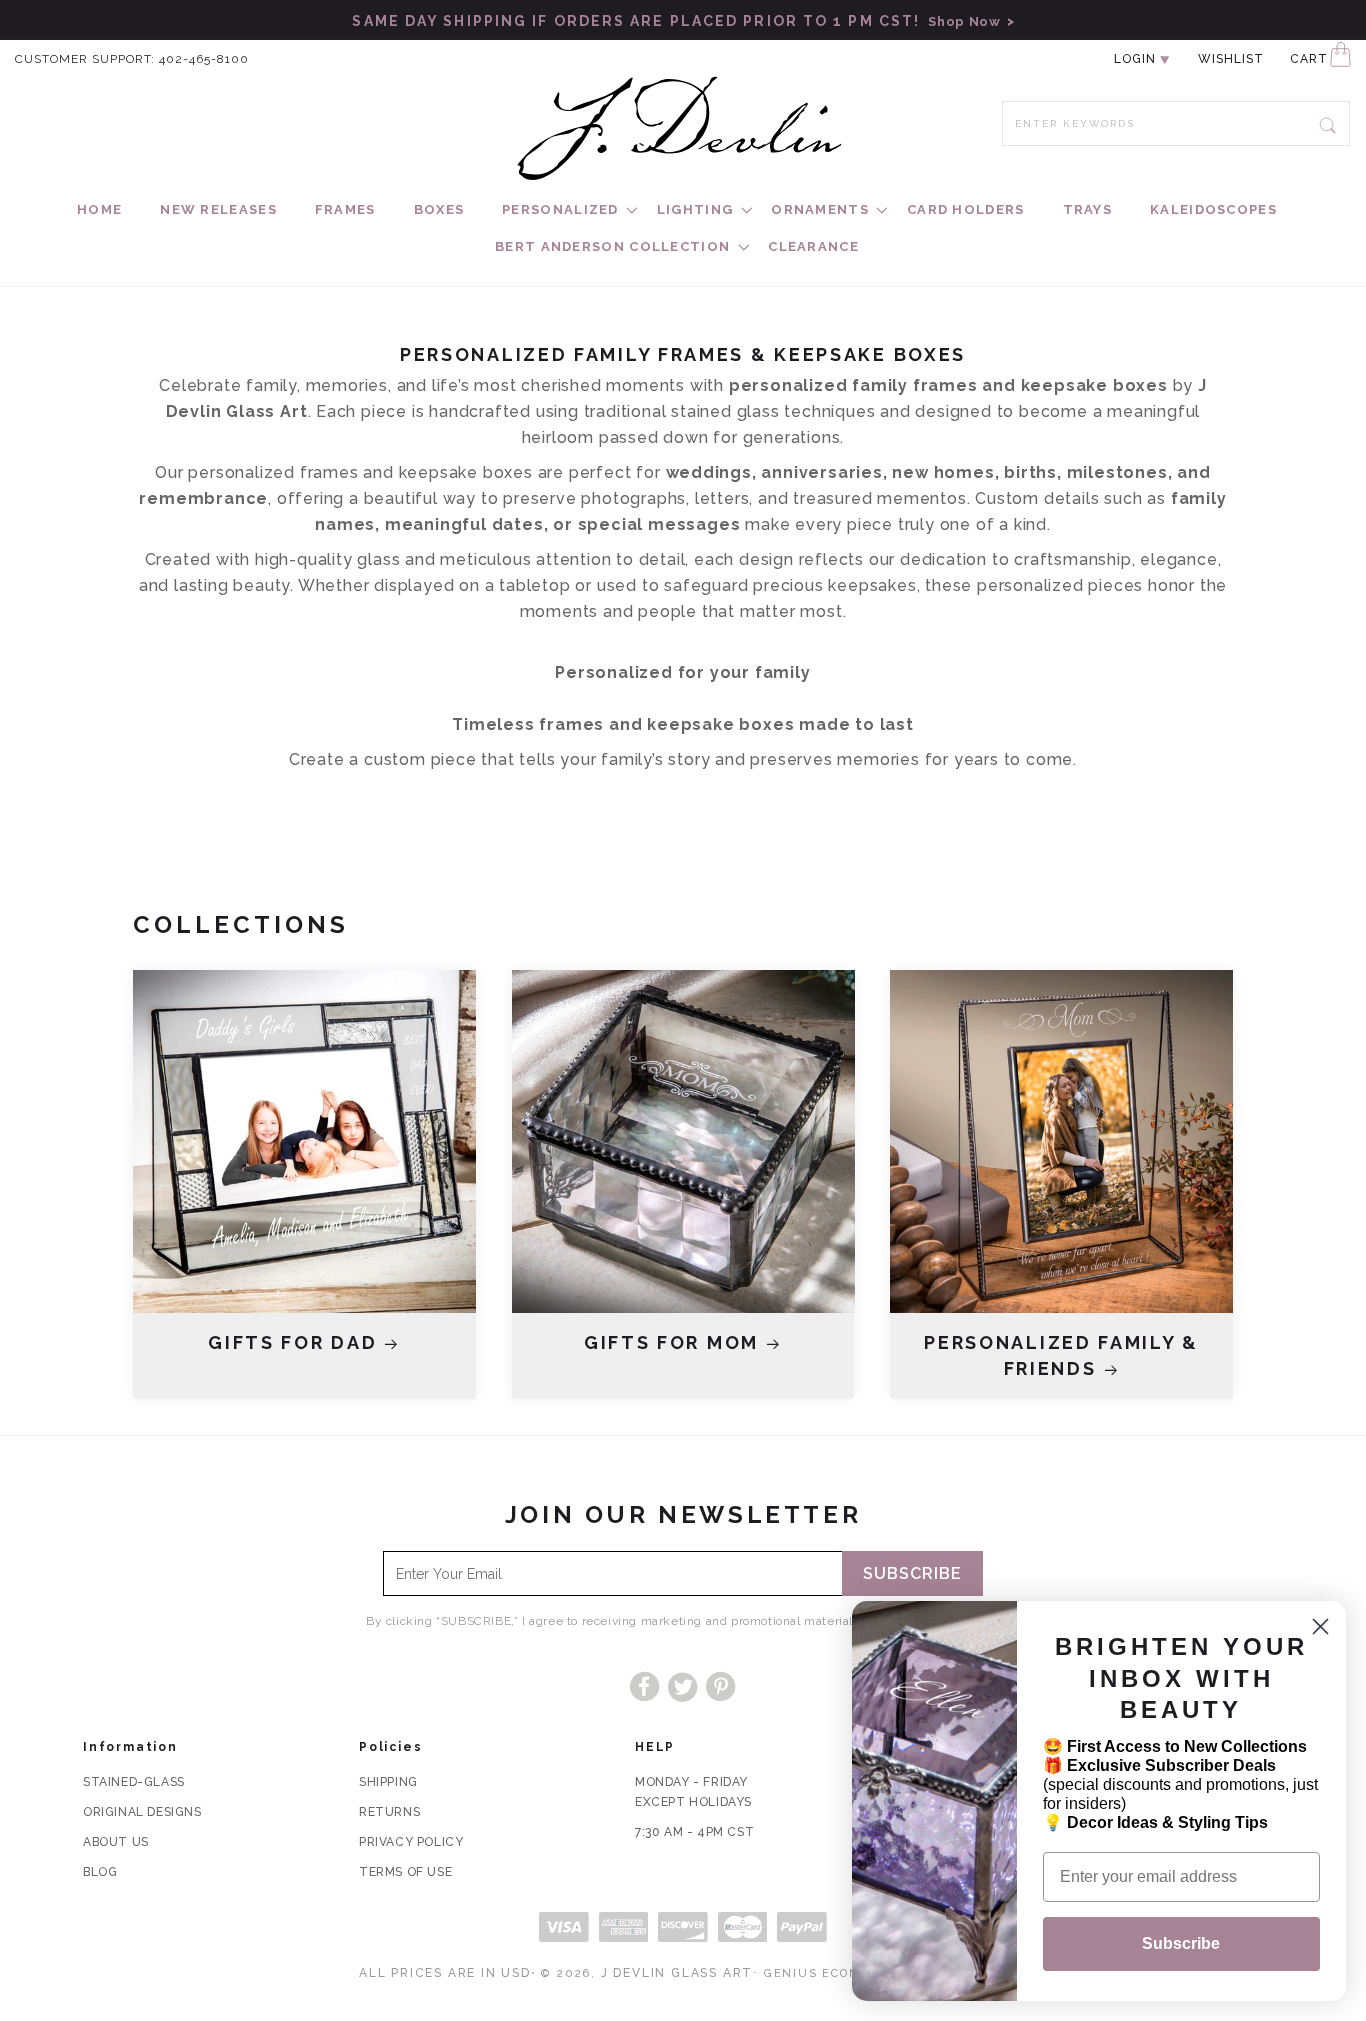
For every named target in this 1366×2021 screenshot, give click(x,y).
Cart (1309, 59)
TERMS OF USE (405, 1872)
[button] (560, 210)
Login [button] (1135, 59)
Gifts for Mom (671, 1342)
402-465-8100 (204, 59)
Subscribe (912, 1573)
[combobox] (1176, 123)
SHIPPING (388, 1782)
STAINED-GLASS (134, 1782)
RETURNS (389, 1812)
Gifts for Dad (292, 1342)
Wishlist (1231, 59)
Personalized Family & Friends (1061, 1355)
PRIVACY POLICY (411, 1842)
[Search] (1328, 123)
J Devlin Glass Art (677, 1973)
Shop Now (961, 21)
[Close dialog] (1320, 1626)
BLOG (100, 1872)
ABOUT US (116, 1842)
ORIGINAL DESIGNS (142, 1812)
